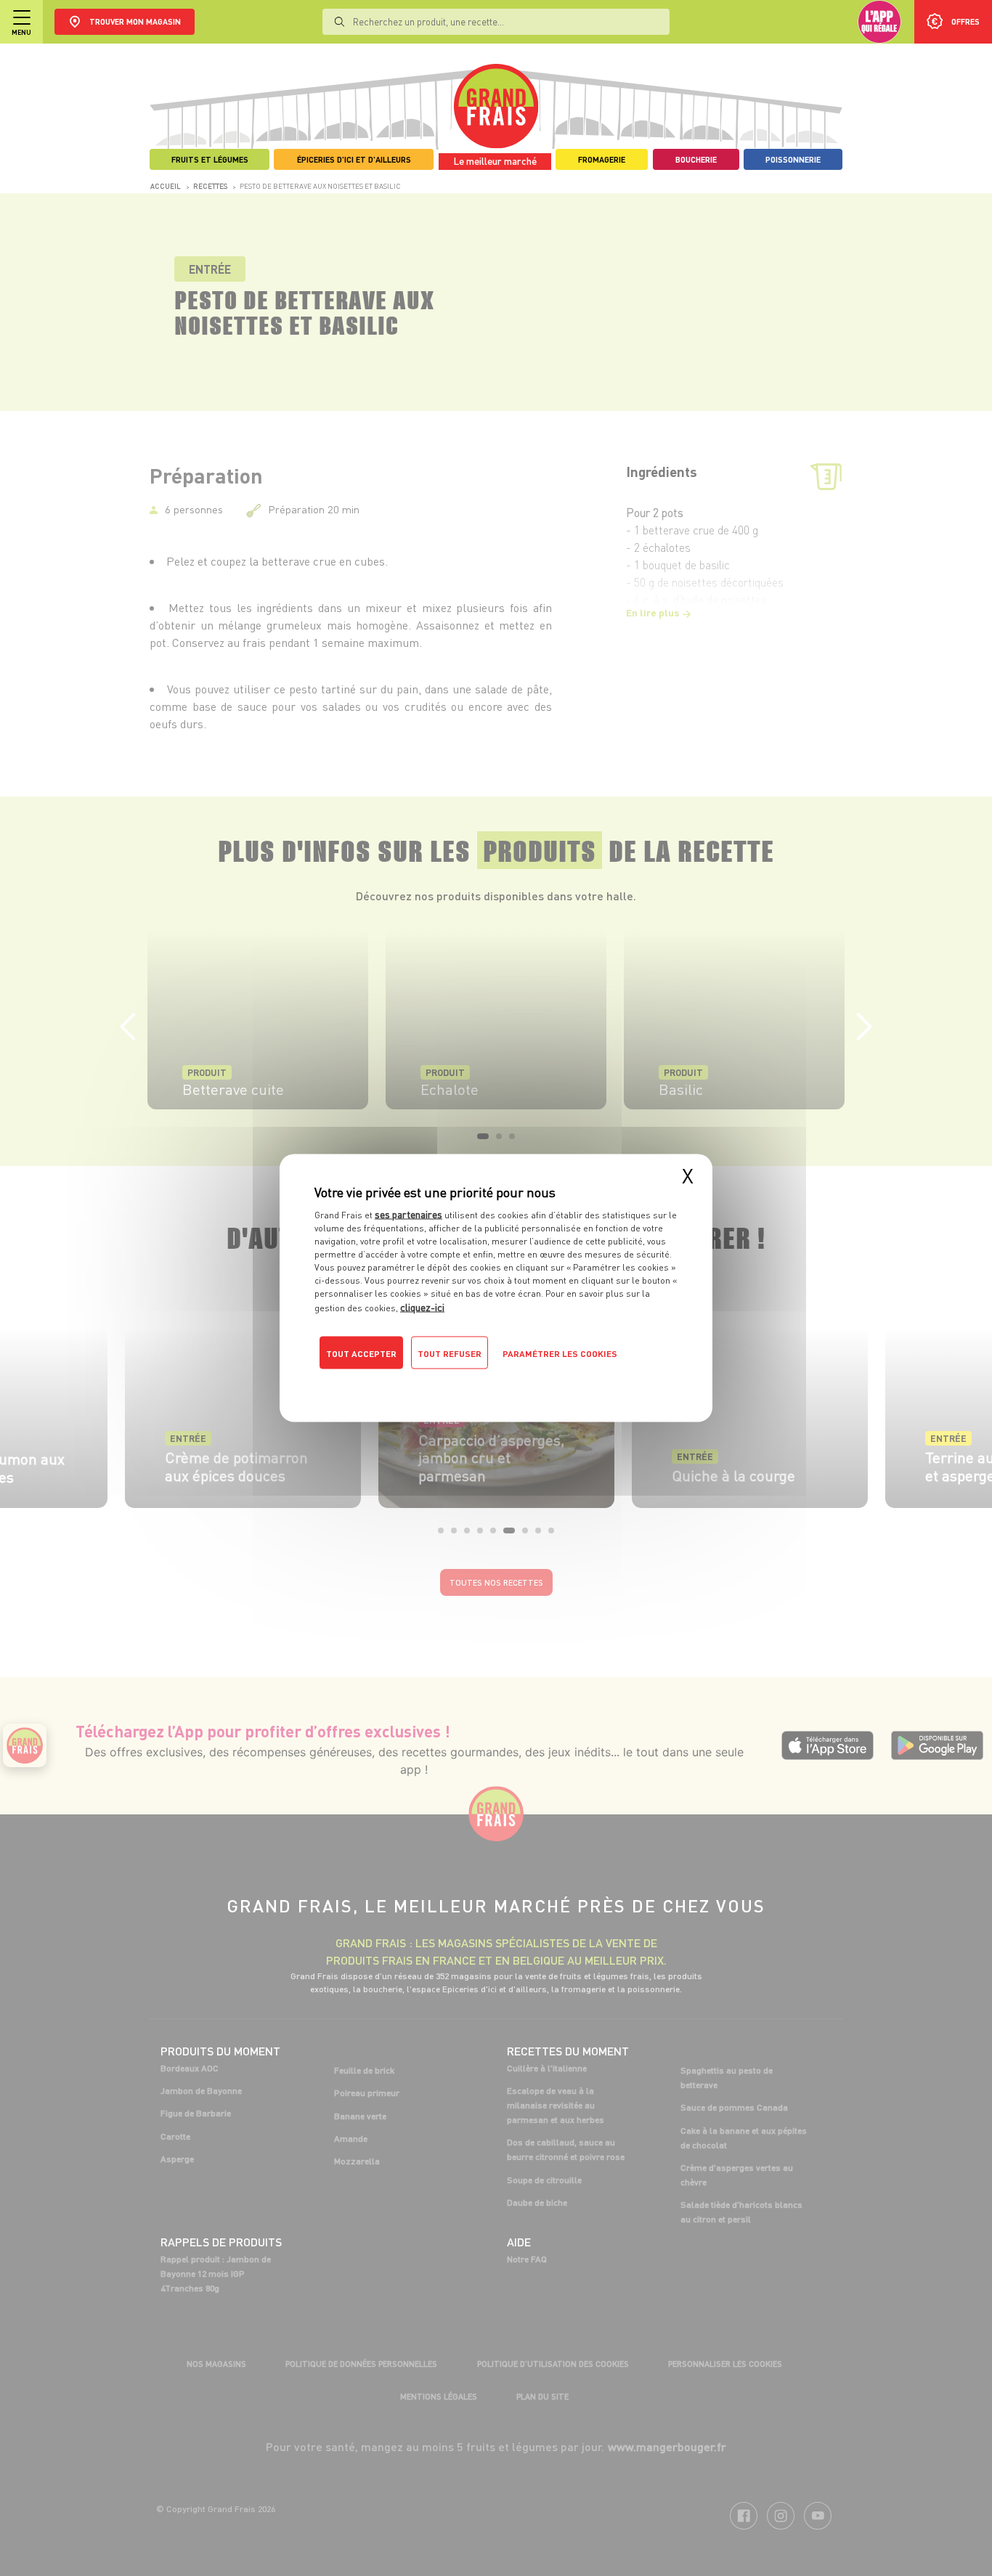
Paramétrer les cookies (560, 1354)
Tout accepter (361, 1354)
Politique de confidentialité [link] (412, 1382)
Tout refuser (450, 1354)
